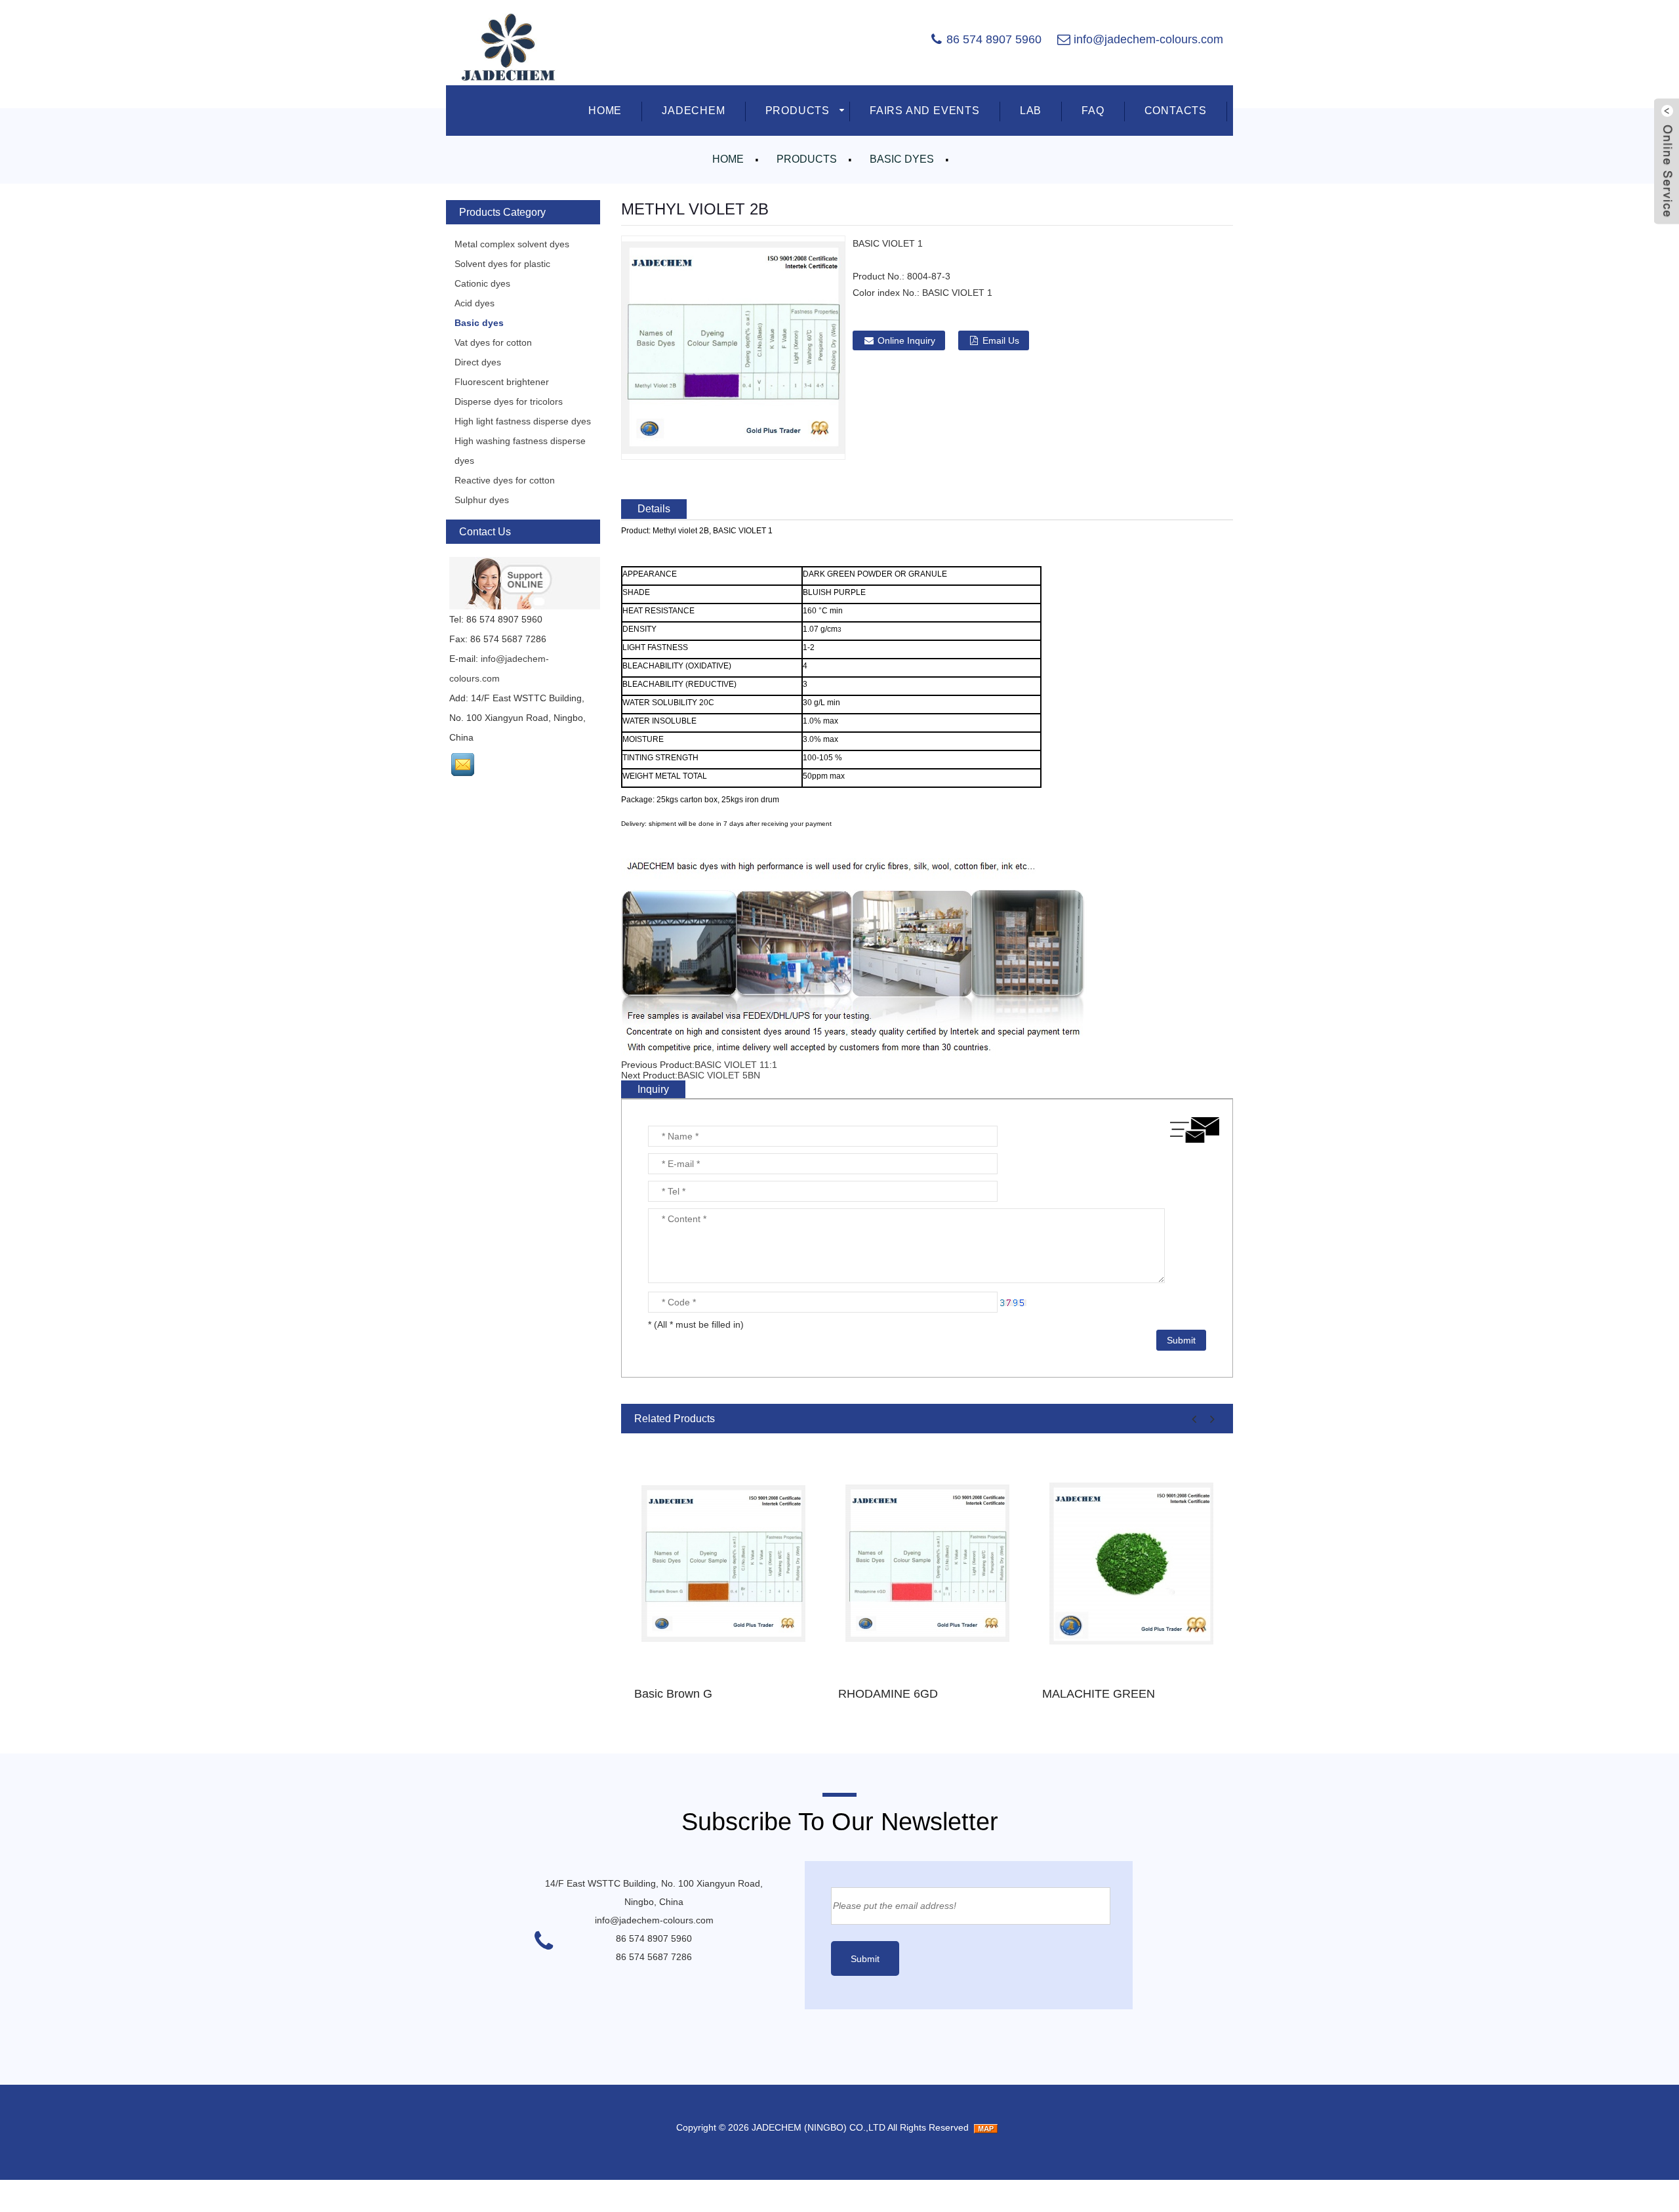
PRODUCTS (798, 111)
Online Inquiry (906, 340)
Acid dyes (475, 303)
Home (728, 159)
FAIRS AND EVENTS (925, 111)
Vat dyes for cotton (493, 342)
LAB (1031, 111)
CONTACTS (1176, 111)
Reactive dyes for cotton (505, 480)
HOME (605, 111)
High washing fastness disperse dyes (520, 451)
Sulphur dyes (482, 500)
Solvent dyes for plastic (502, 264)
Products (807, 159)
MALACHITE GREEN (1099, 1694)
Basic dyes (902, 159)
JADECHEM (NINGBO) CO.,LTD (819, 2127)
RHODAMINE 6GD (888, 1694)
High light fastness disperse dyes (523, 421)
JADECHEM (693, 111)
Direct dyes (478, 362)
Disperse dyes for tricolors (509, 401)
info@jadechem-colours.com (1148, 39)
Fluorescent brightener (502, 382)
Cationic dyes (482, 283)
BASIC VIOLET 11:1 (736, 1065)
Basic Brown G (673, 1694)
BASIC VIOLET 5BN (719, 1075)
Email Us (1001, 340)
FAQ (1093, 111)
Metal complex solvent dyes (512, 244)
